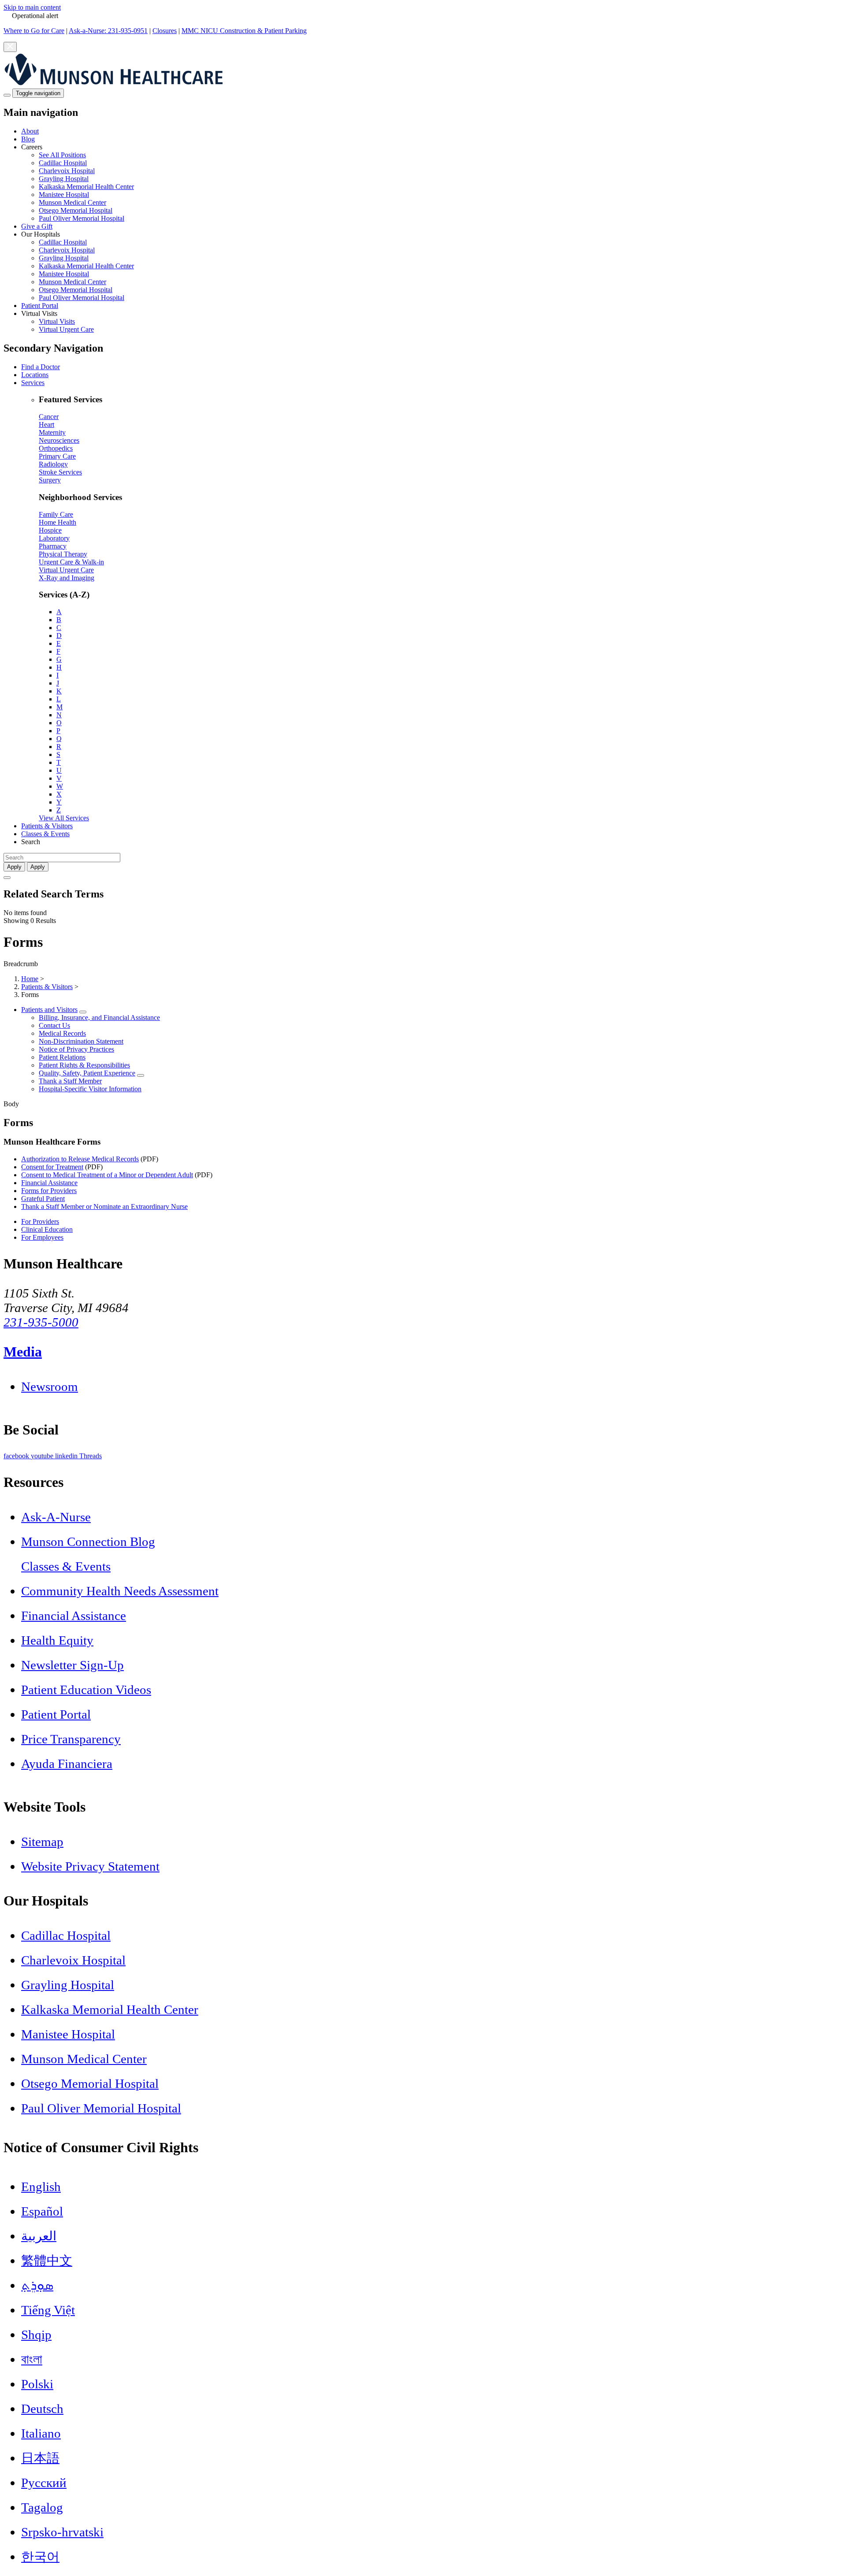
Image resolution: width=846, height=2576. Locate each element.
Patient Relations (62, 1057)
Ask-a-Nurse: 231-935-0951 (108, 31)
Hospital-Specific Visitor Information (90, 1089)
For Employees (42, 1237)
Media (23, 1352)
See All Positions (62, 155)
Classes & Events (45, 834)
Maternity (52, 432)
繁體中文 (47, 2261)
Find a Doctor (41, 367)
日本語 (40, 2458)
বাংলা (32, 2359)
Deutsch (42, 2409)
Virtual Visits (57, 321)
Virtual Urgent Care (66, 329)
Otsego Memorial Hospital (76, 210)
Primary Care (57, 456)
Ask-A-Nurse (56, 1517)
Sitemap (42, 1842)
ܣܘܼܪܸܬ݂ (37, 2285)
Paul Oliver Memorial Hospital (82, 218)
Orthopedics (56, 448)
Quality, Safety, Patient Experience (87, 1073)
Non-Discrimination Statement (81, 1041)
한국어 (40, 2557)
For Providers (40, 1221)
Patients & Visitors (47, 826)
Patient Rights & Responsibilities (84, 1065)
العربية (39, 2236)
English (41, 2187)
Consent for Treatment (52, 1167)
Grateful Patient (43, 1199)
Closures (165, 31)
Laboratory (54, 538)
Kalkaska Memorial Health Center (86, 187)
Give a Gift (37, 226)
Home (30, 979)
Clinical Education (47, 1229)
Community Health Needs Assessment (120, 1591)
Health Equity (57, 1640)
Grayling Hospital (64, 179)
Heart (46, 424)
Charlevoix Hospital (67, 171)
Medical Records (62, 1033)
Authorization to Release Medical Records (80, 1159)
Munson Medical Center (72, 202)
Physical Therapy (63, 554)
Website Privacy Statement (90, 1866)
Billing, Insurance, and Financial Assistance (99, 1017)
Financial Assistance (49, 1183)
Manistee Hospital (64, 195)
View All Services (64, 818)
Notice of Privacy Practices (76, 1049)
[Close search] (7, 878)
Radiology (53, 464)
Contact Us (54, 1025)
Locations (35, 375)
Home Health (58, 522)
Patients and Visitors (49, 1010)
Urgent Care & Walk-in (71, 562)
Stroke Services (60, 472)
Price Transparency (71, 1739)
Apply (38, 867)
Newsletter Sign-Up (72, 1665)
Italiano (41, 2433)
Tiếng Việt (48, 2310)
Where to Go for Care (34, 31)
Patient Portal (40, 306)
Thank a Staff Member (70, 1081)
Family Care (56, 514)
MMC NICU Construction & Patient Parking (244, 31)
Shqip (36, 2335)
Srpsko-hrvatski (62, 2532)
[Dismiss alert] (10, 47)
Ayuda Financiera (67, 1764)
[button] (432, 183)
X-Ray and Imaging (67, 578)
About (30, 131)
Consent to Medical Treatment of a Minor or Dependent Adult (107, 1175)
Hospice (50, 530)
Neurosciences (59, 440)
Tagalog (42, 2507)
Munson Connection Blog (88, 1542)
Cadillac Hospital (63, 163)
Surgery (50, 480)
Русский (44, 2483)
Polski (37, 2384)
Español (42, 2211)
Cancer (49, 417)
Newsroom (50, 1386)
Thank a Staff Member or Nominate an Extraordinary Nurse (104, 1206)
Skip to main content (32, 7)
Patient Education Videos (86, 1690)
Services (33, 383)
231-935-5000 (41, 1322)
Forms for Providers (49, 1191)
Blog (28, 139)
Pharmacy (53, 546)
